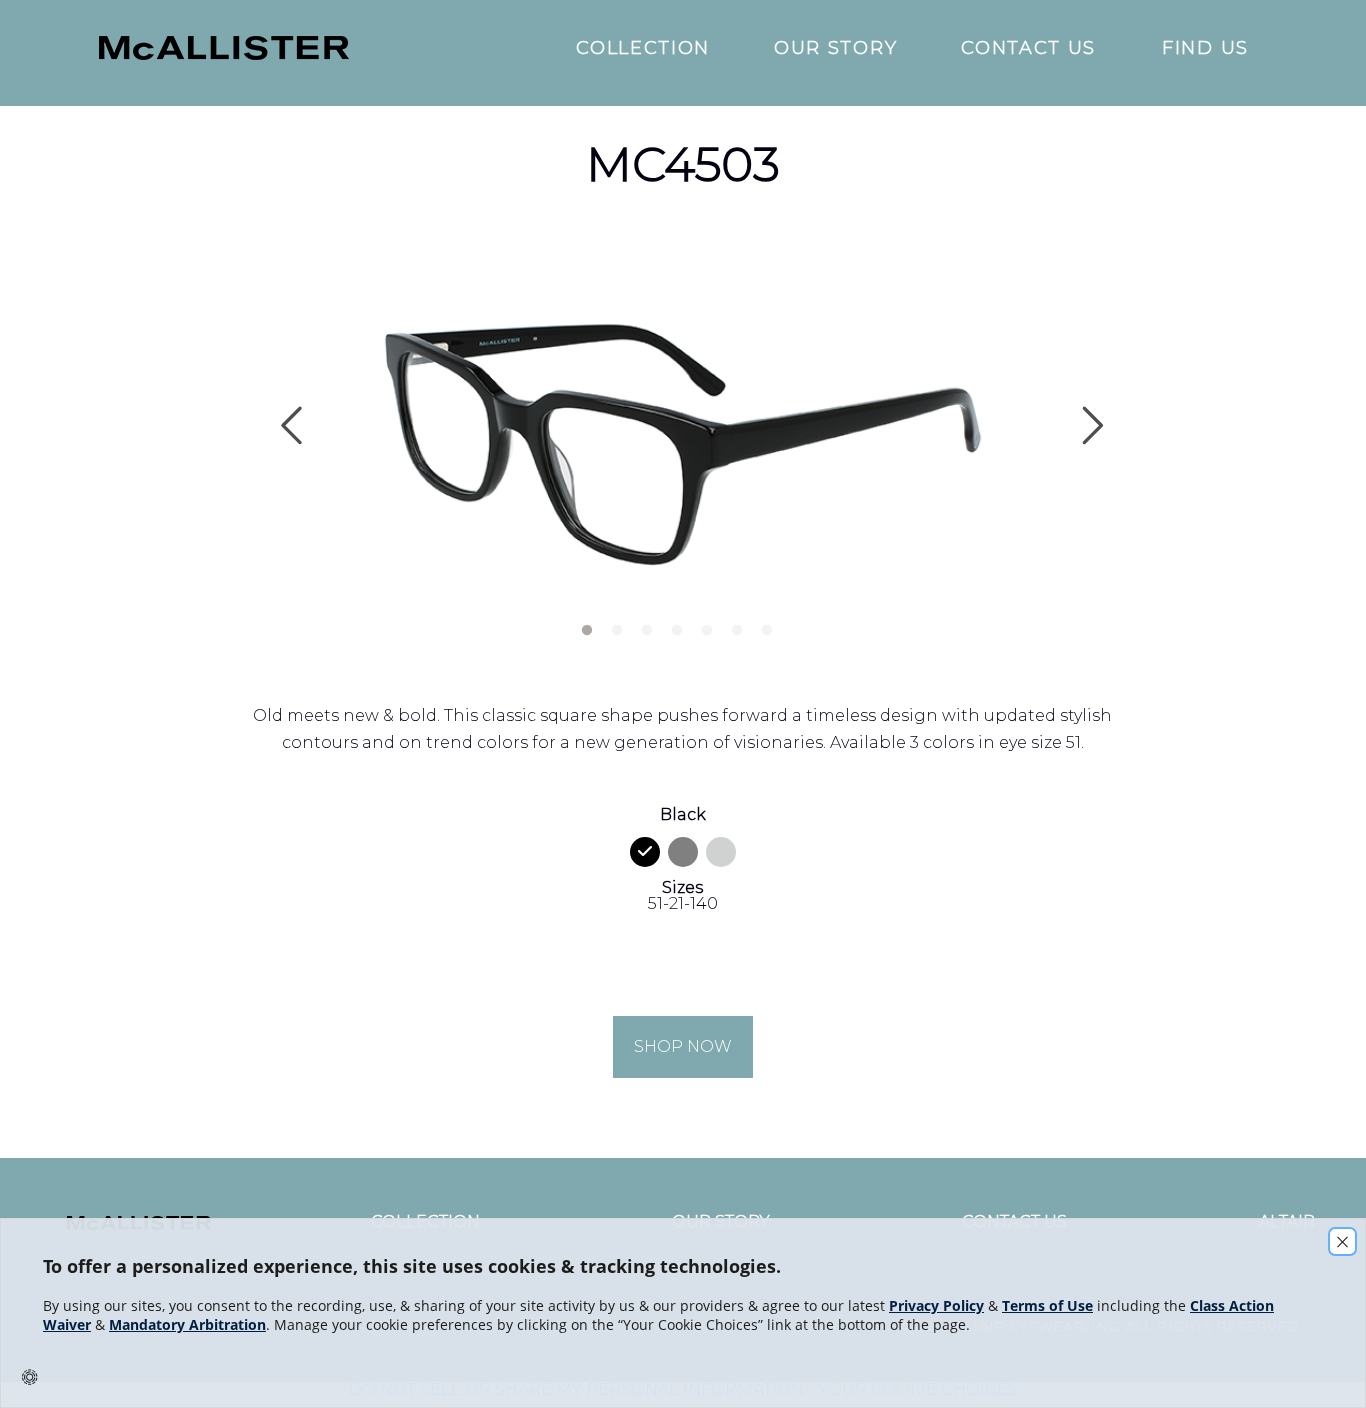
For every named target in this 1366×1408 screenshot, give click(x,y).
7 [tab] (766, 626)
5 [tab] (706, 626)
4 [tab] (676, 626)
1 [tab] (586, 626)
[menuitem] (313, 48)
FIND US (1205, 48)
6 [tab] (736, 626)
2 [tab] (616, 626)
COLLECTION (643, 48)
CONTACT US (1028, 48)
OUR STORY (835, 48)
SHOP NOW (683, 1046)
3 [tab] (646, 626)
